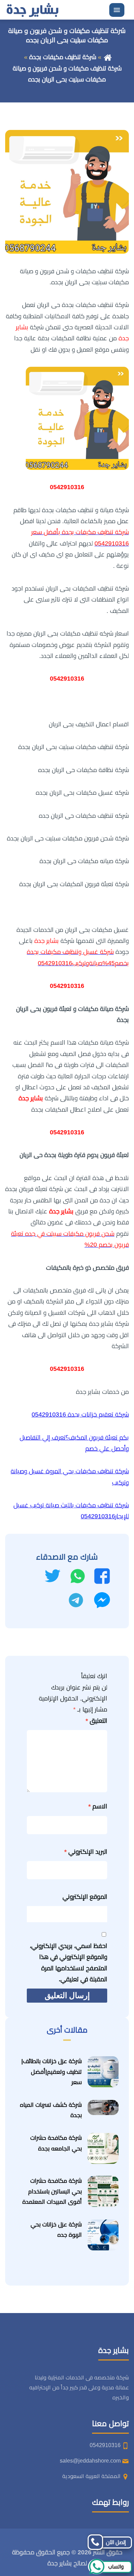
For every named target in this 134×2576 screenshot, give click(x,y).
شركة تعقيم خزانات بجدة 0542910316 (80, 1414)
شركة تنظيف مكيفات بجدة (63, 57)
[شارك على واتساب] (78, 1576)
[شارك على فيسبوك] (102, 1576)
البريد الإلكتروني (86, 1852)
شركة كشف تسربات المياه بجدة (51, 2110)
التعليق (96, 1721)
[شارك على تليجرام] (76, 1600)
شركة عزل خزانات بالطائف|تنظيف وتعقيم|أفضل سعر (52, 2072)
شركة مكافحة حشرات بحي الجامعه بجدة (56, 2143)
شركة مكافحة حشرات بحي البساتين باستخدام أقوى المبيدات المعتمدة (52, 2191)
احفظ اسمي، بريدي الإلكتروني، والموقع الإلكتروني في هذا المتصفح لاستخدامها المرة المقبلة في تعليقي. (69, 1963)
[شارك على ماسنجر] (102, 1600)
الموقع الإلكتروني (85, 1897)
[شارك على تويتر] (52, 1576)
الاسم (98, 1806)
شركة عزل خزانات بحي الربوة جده (56, 2230)
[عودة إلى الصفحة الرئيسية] (108, 57)
